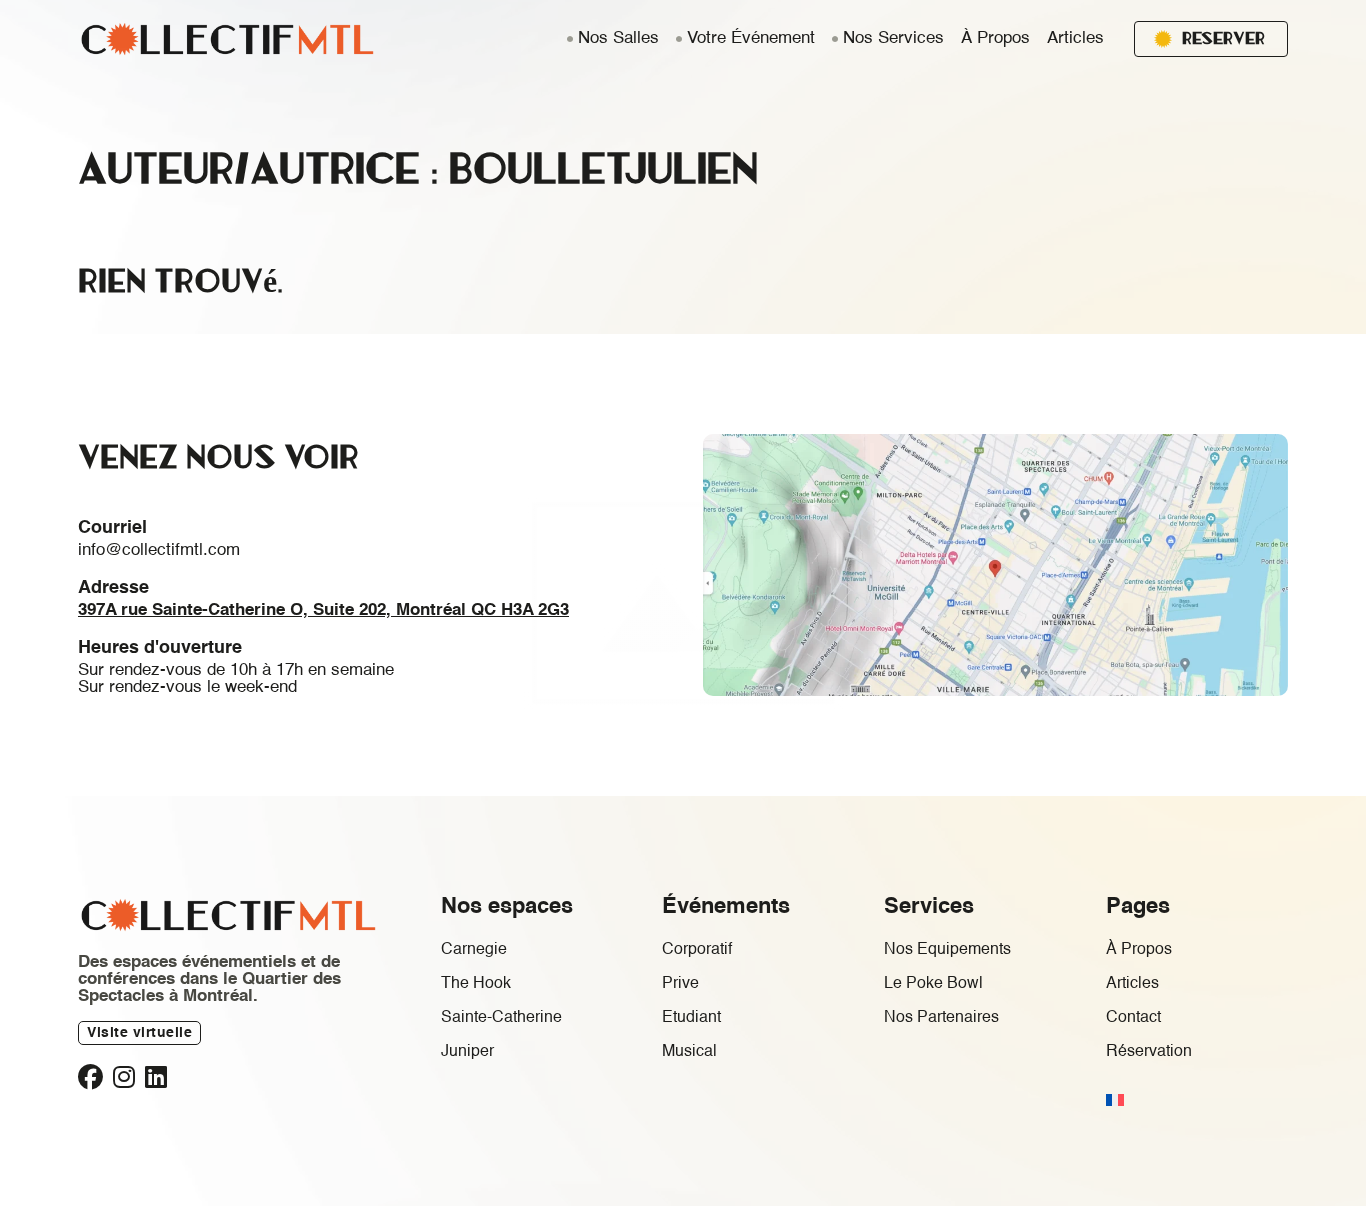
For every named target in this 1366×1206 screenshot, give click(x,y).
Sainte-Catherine (501, 1018)
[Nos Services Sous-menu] (835, 39)
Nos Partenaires (941, 1018)
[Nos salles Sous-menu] (570, 39)
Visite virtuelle (139, 1033)
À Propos (995, 38)
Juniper (467, 1052)
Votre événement (751, 38)
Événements (726, 907)
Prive (680, 984)
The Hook (476, 984)
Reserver (1223, 38)
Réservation (1149, 1052)
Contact (1133, 1018)
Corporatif (697, 950)
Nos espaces (507, 907)
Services (929, 907)
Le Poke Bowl (933, 984)
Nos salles (618, 38)
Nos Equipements (947, 950)
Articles (1075, 38)
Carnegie (474, 950)
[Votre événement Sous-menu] (679, 39)
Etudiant (691, 1018)
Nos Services (893, 38)
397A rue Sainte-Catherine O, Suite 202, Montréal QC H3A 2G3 (323, 610)
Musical (689, 1052)
